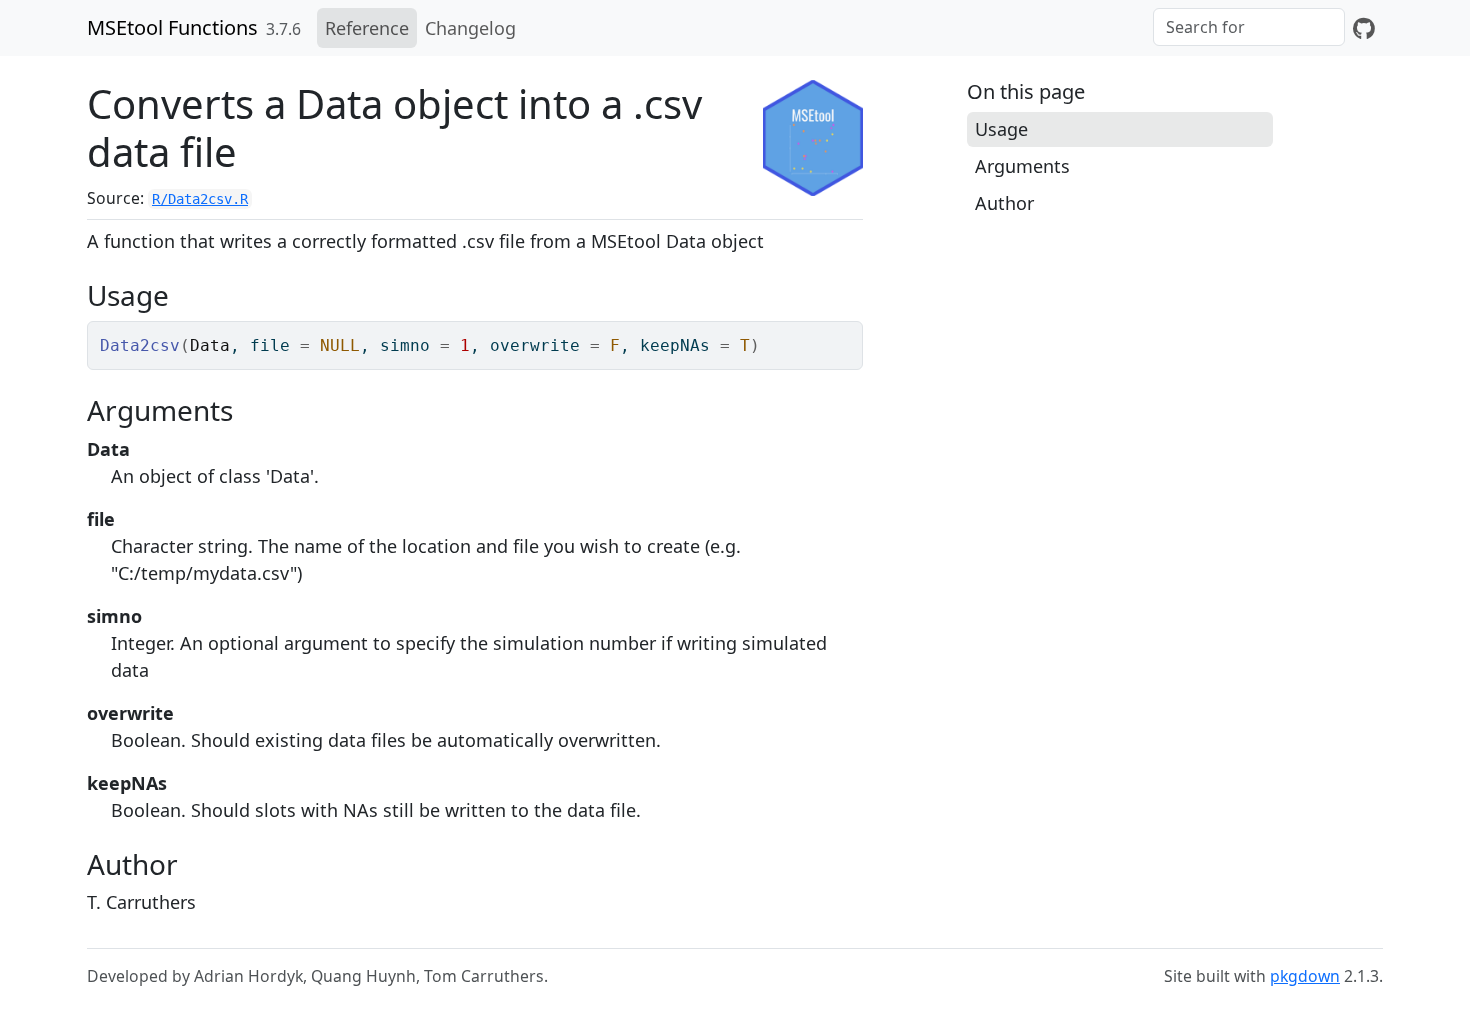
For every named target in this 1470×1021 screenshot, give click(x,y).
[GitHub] (1364, 28)
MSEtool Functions (172, 27)
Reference (367, 28)
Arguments (1022, 166)
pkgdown (1305, 976)
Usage (1001, 129)
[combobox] (1249, 27)
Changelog (470, 28)
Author (1004, 203)
